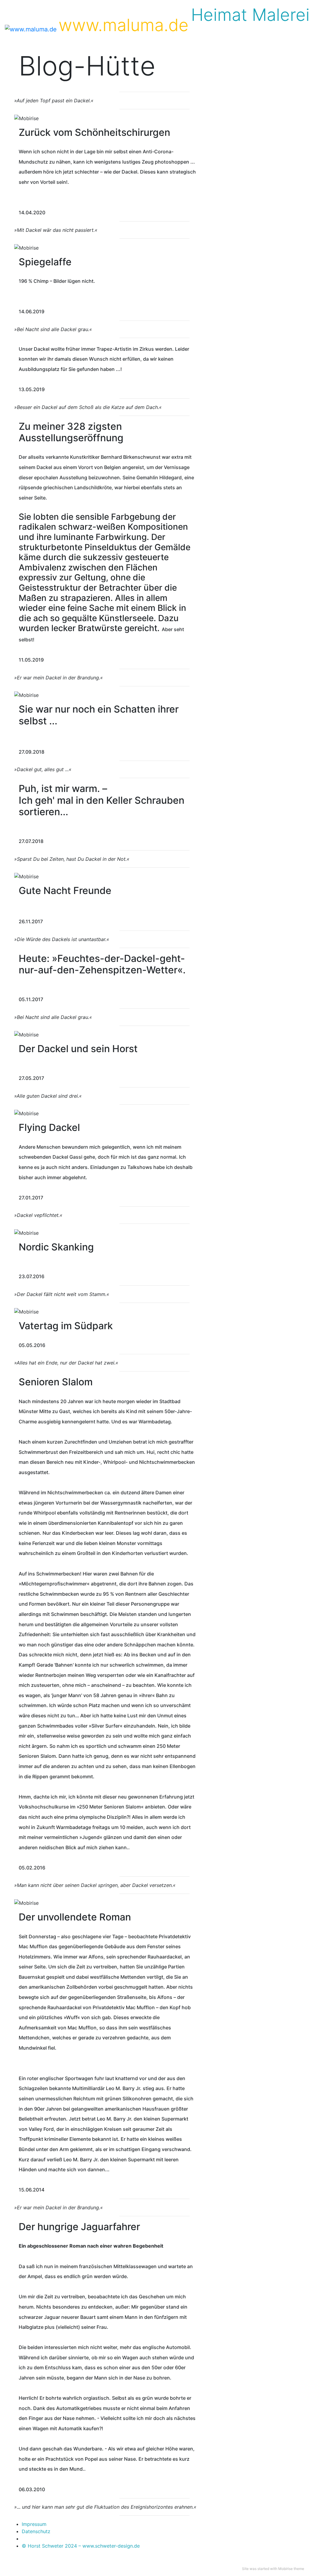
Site (245, 2569)
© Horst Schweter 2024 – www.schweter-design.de (81, 2546)
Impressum (34, 2524)
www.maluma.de (124, 25)
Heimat (219, 15)
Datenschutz (36, 2531)
